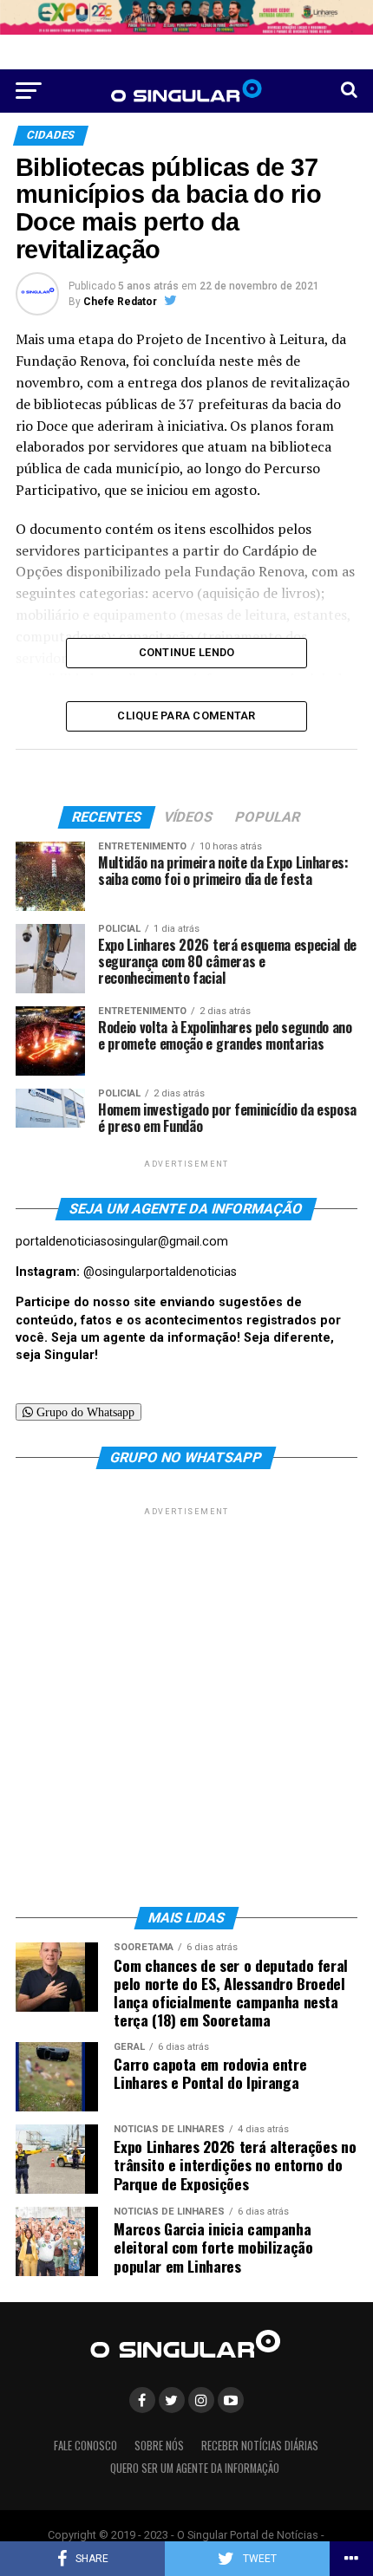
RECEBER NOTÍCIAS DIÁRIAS (260, 2446)
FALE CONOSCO (85, 2446)
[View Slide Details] (186, 17)
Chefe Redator (120, 302)
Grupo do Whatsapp (84, 1412)
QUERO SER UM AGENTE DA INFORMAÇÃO (195, 2468)
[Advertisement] (186, 1706)
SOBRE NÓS (159, 2446)
